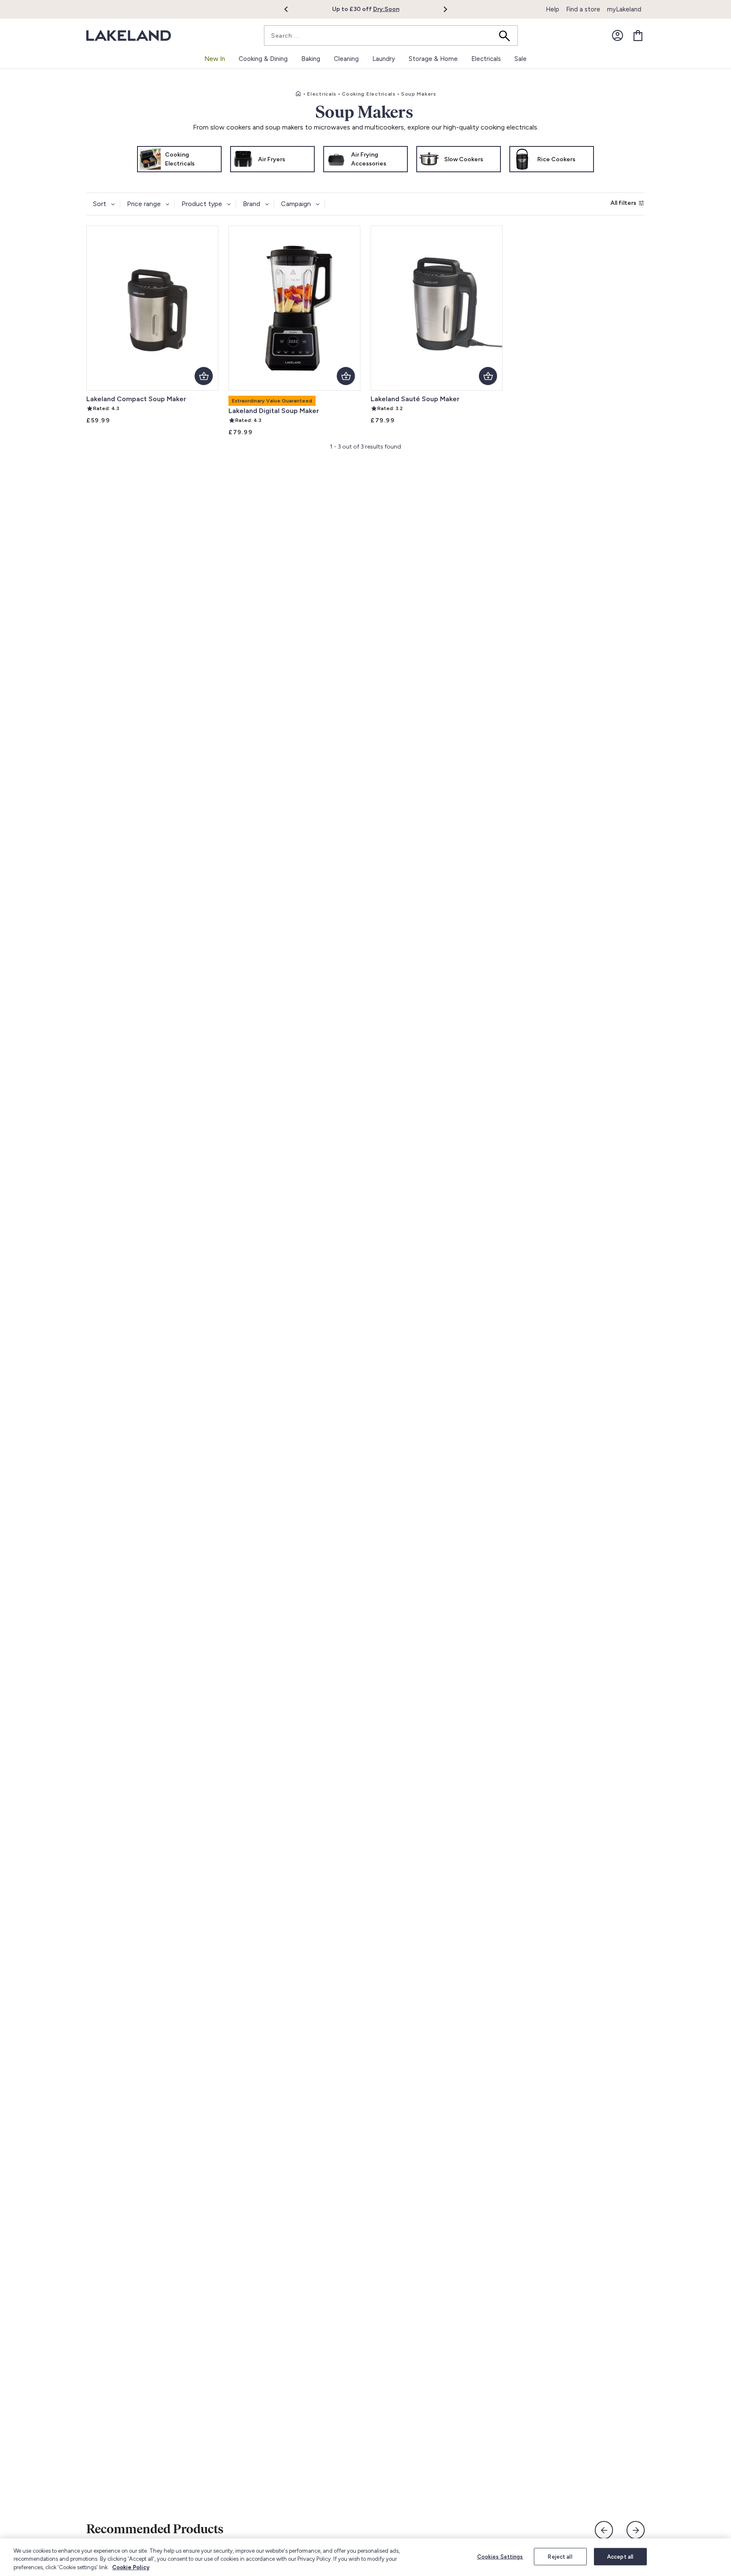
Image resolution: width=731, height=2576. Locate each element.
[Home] (298, 94)
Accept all (620, 2556)
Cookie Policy (131, 2567)
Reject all (560, 2556)
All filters (623, 203)
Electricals (322, 94)
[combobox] (391, 36)
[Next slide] (636, 2530)
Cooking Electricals (369, 94)
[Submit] (507, 36)
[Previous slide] (604, 2530)
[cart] (638, 36)
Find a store (583, 9)
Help (552, 9)
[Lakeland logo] (129, 36)
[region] (365, 2557)
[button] (291, 9)
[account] (618, 36)
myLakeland (624, 9)
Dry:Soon (386, 9)
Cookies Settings (500, 2556)
